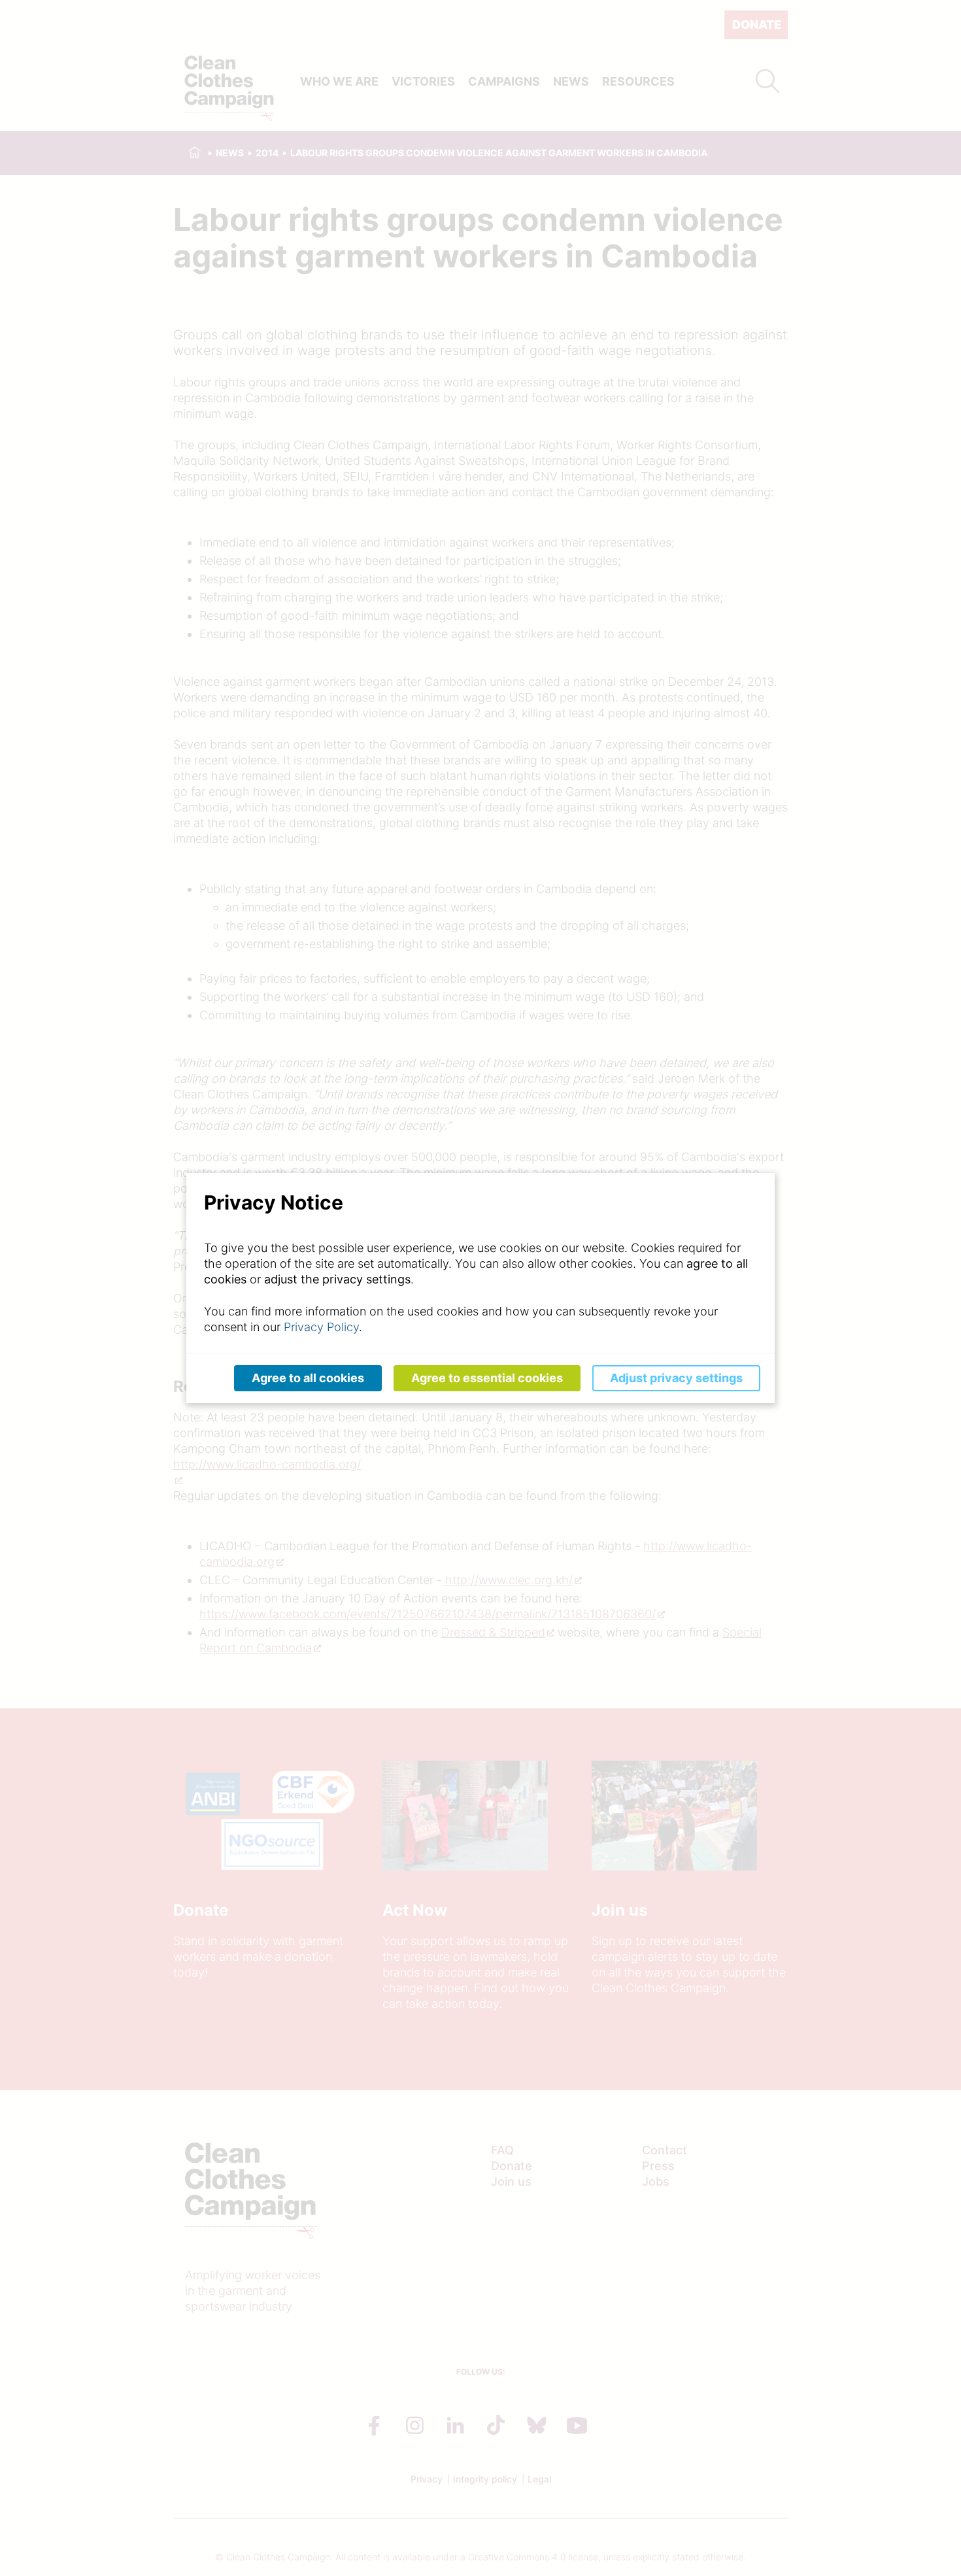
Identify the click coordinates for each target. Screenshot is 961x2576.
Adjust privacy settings (676, 1378)
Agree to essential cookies (487, 1378)
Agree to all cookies (308, 1378)
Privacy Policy (321, 1327)
